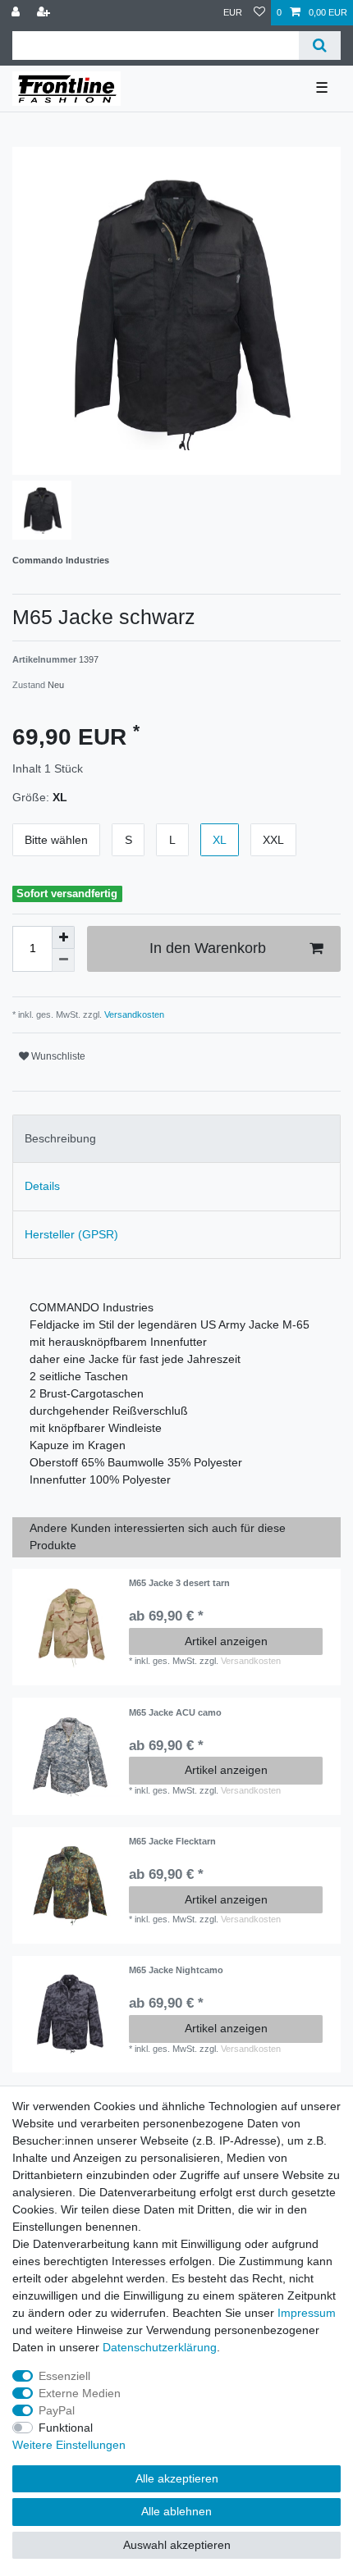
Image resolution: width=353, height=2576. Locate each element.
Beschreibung (60, 1138)
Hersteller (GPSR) (71, 1234)
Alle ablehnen (176, 2511)
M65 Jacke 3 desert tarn (179, 1583)
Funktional (66, 2428)
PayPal (57, 2410)
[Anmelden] (17, 13)
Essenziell (64, 2376)
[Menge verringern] (63, 960)
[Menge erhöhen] (63, 937)
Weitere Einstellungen (69, 2445)
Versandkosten (133, 1014)
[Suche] (320, 46)
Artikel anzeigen (226, 1641)
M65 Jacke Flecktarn (172, 1841)
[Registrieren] (45, 13)
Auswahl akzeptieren (177, 2545)
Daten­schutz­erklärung (160, 2347)
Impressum (307, 2313)
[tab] (176, 1139)
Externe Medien (80, 2393)
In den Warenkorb (208, 948)
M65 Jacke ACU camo (175, 1712)
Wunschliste (57, 1056)
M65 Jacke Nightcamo (176, 1970)
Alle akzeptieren (177, 2478)
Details (42, 1186)
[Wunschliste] (259, 13)
